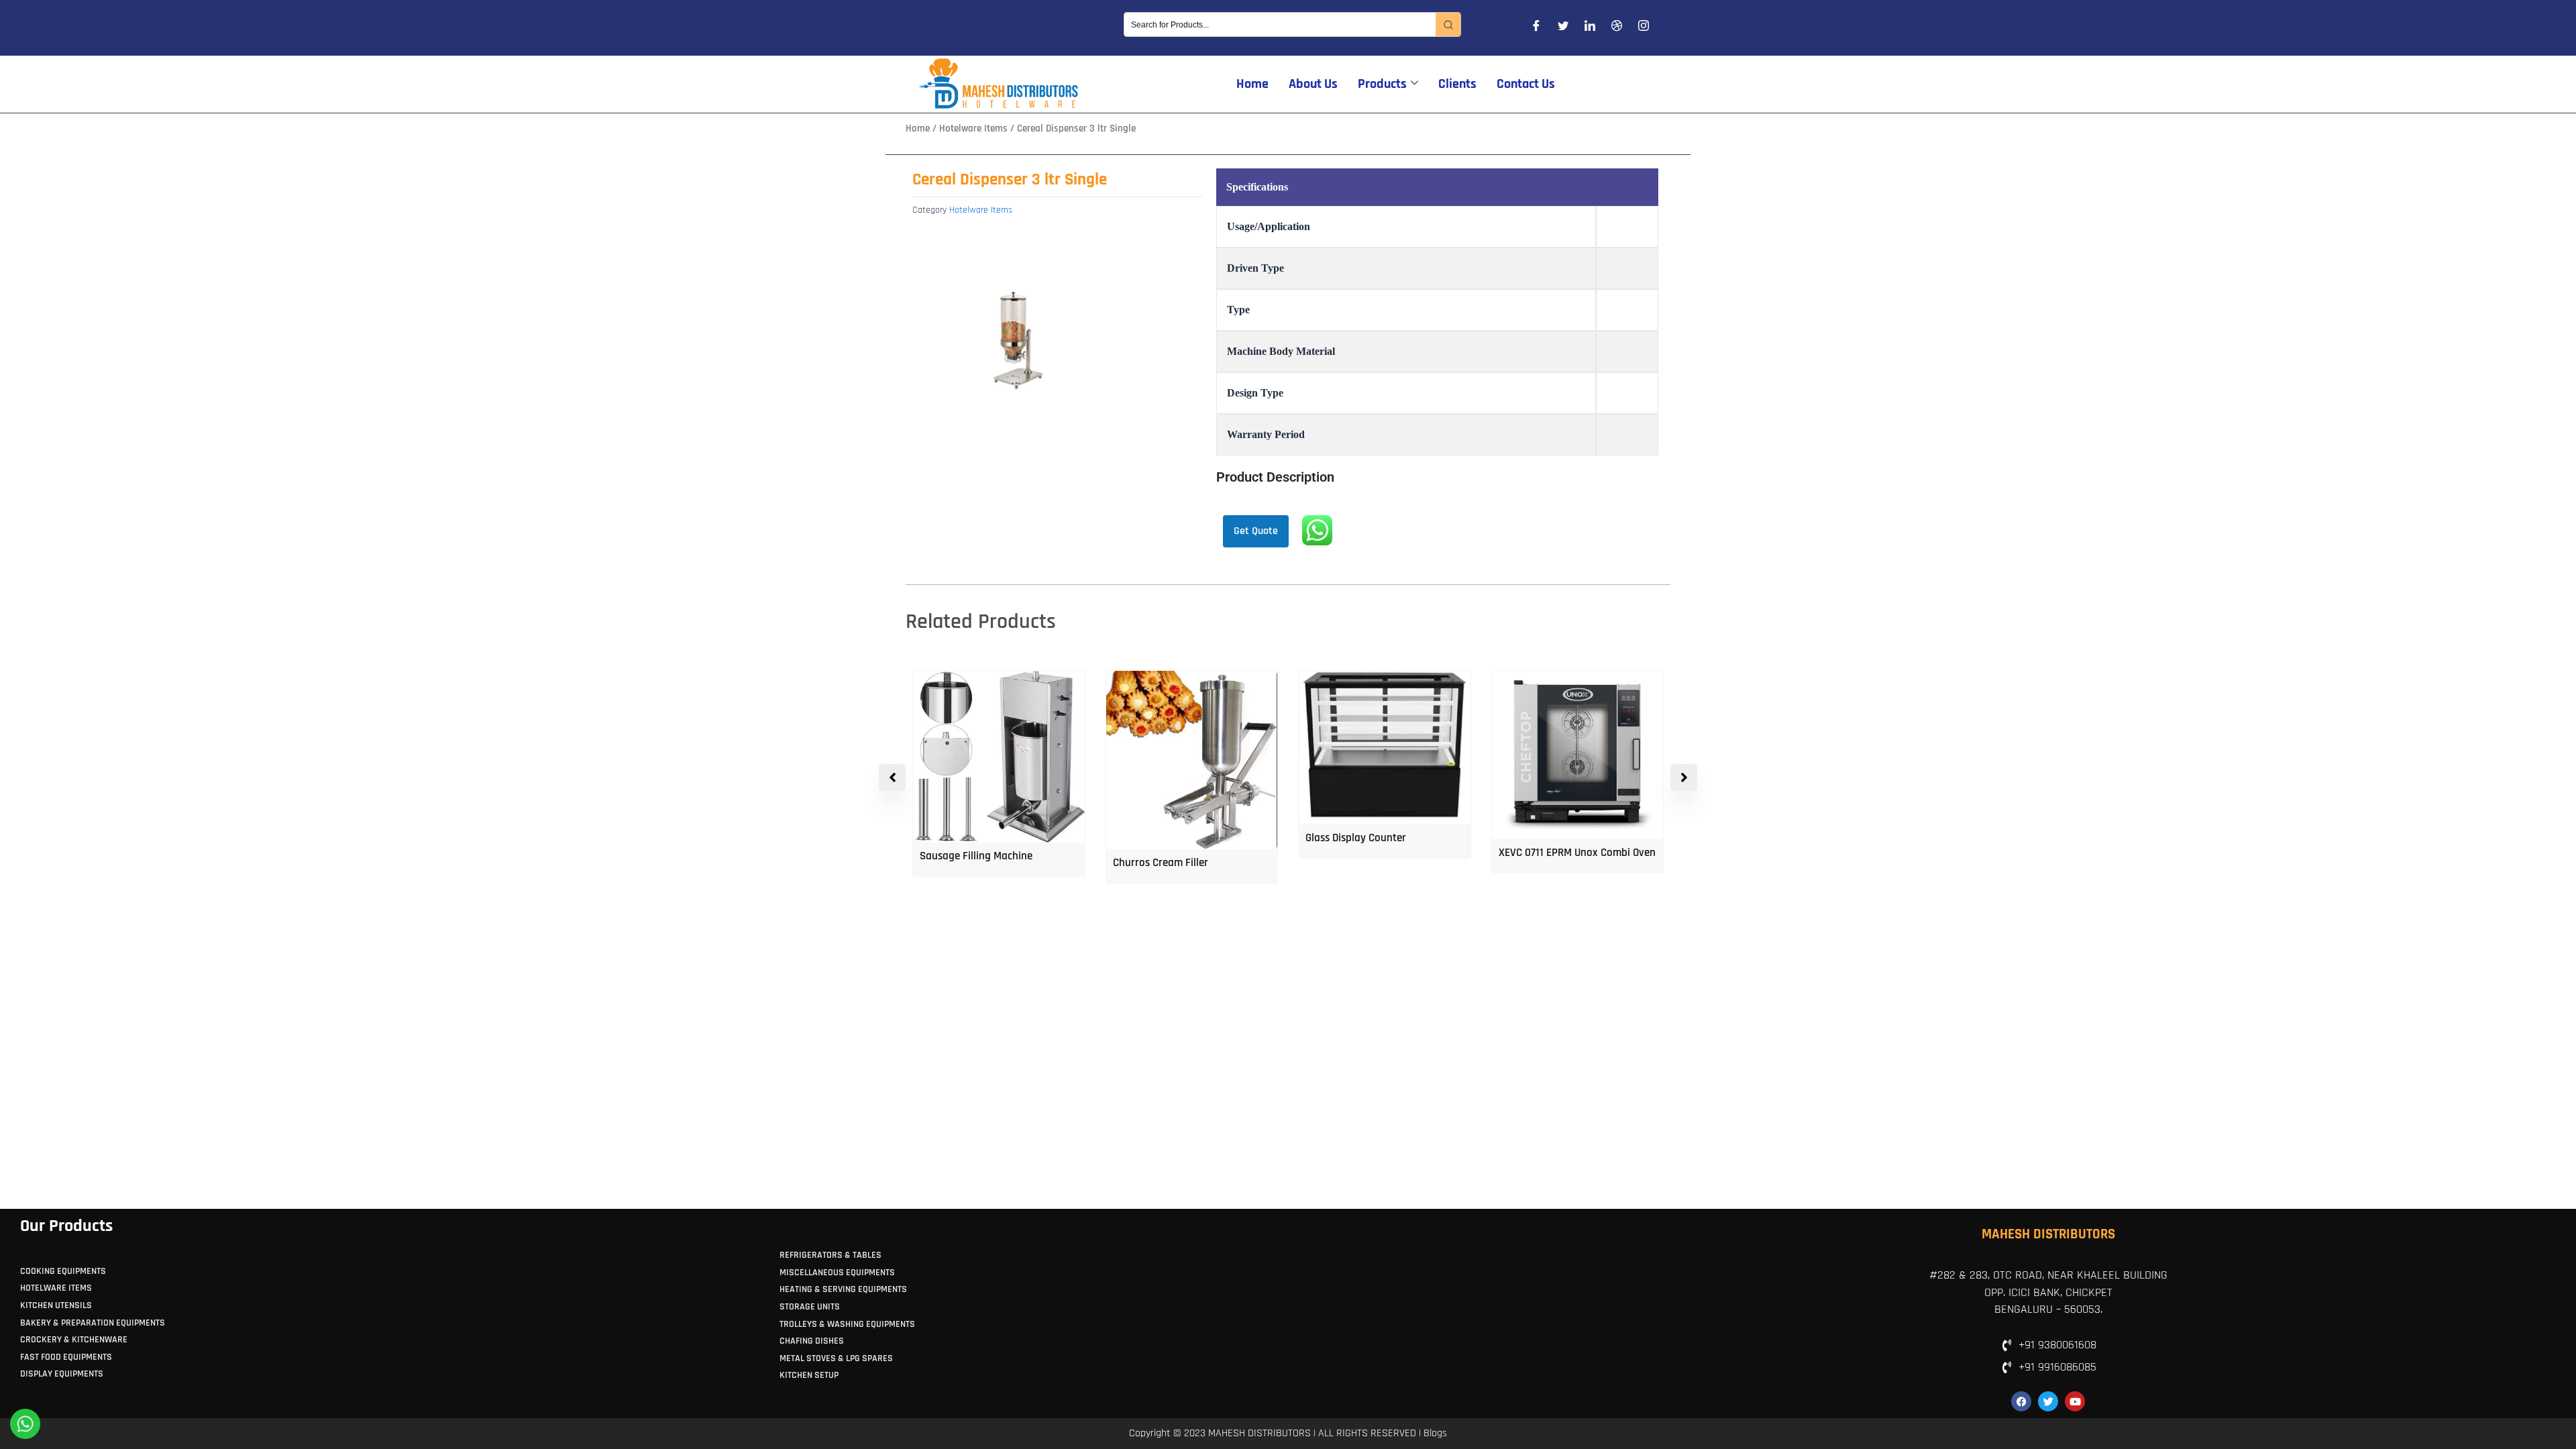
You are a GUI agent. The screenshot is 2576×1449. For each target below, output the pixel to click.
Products (1382, 84)
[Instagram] (1644, 28)
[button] (1684, 777)
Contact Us (1526, 84)
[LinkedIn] (1590, 28)
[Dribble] (1617, 28)
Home (1252, 84)
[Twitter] (1563, 28)
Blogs (1435, 1433)
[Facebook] (1536, 28)
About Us (1313, 84)
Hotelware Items (973, 128)
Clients (1457, 84)
